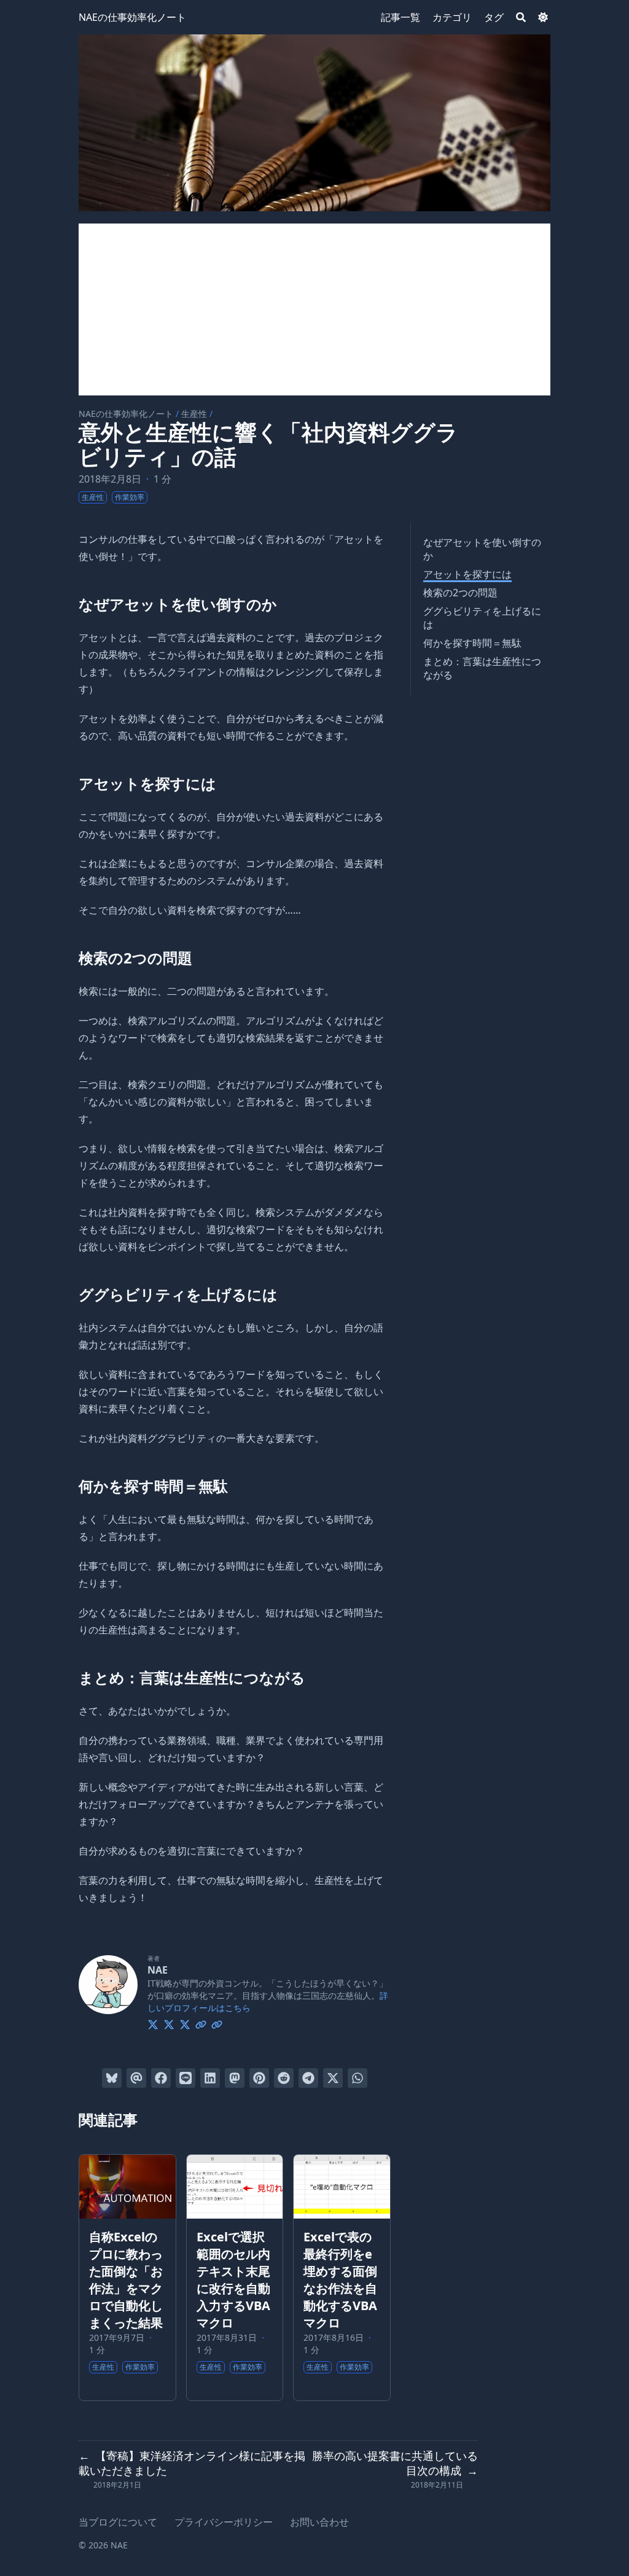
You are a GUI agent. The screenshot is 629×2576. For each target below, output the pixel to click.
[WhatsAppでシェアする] (357, 2078)
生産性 (194, 414)
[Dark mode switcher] (543, 17)
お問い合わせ (319, 2522)
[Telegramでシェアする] (308, 2078)
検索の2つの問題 (460, 593)
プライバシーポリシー (224, 2522)
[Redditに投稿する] (284, 2078)
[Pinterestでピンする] (259, 2078)
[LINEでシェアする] (186, 2078)
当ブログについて (118, 2522)
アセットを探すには (467, 574)
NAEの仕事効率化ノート (132, 17)
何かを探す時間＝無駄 (472, 643)
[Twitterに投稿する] (333, 2078)
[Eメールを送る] (136, 2078)
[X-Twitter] (153, 2023)
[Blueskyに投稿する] (112, 2078)
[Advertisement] (314, 309)
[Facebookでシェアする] (161, 2078)
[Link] (201, 2023)
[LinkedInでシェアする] (210, 2078)
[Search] (521, 17)
